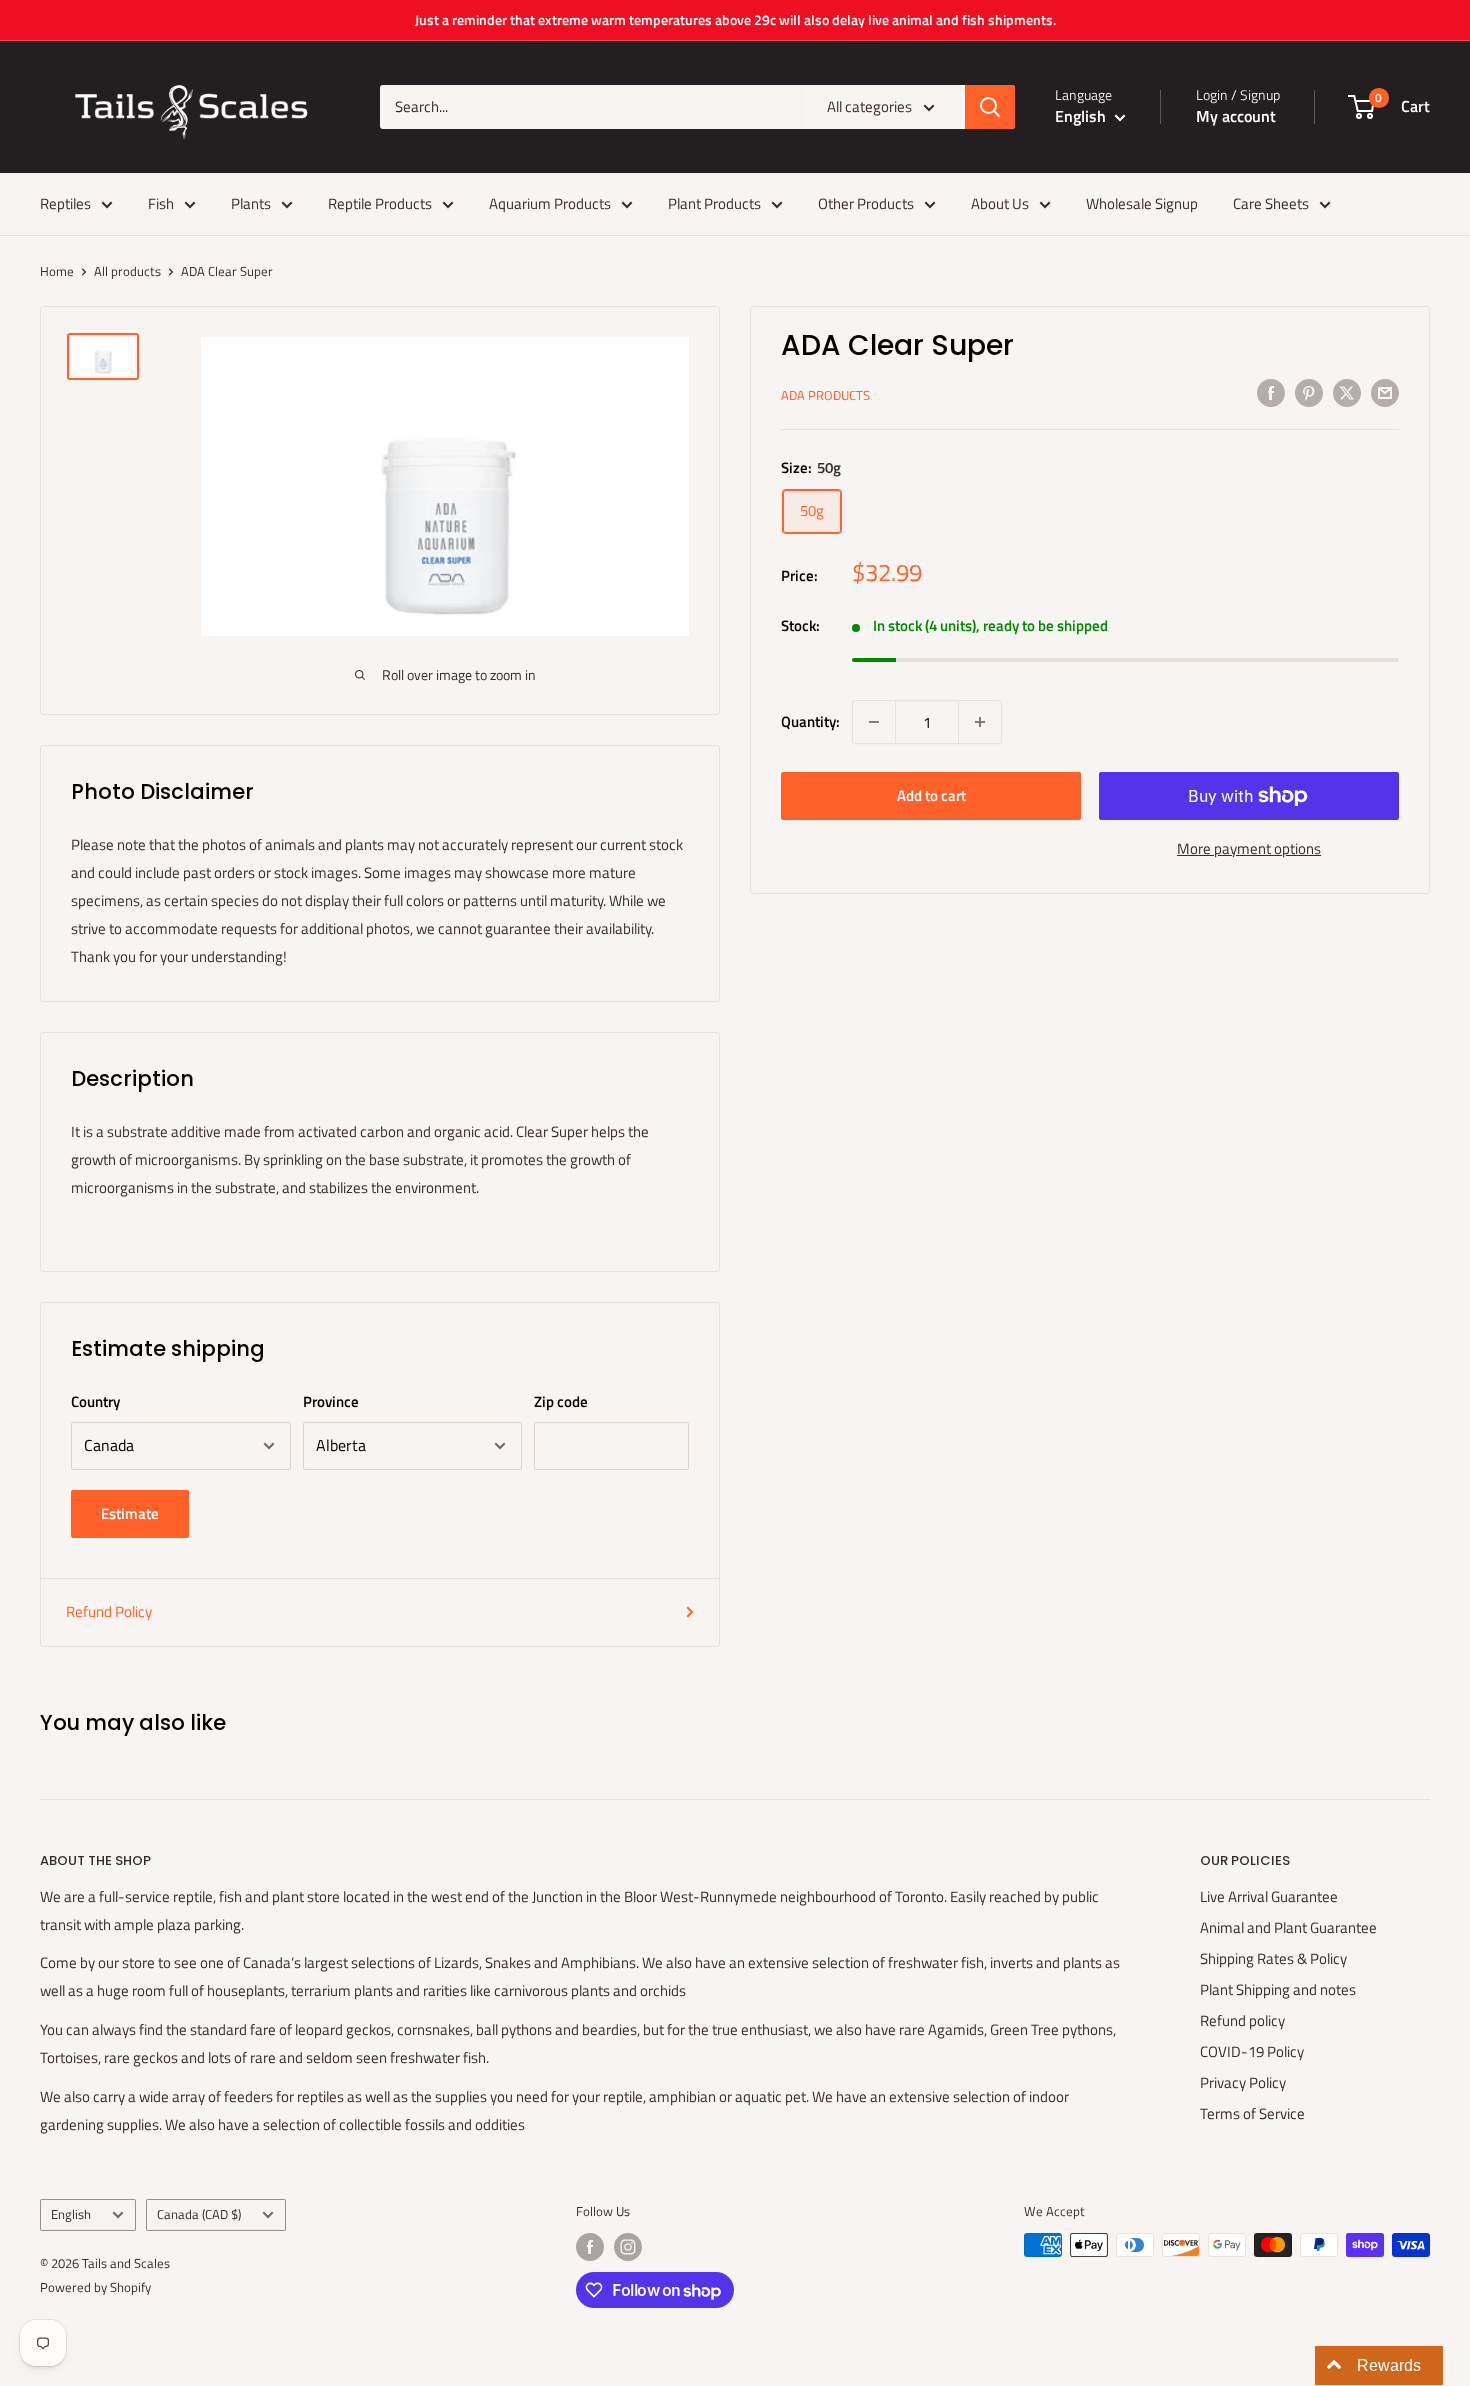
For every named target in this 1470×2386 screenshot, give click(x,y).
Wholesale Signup (1142, 203)
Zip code (561, 1401)
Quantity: (810, 721)
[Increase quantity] (980, 722)
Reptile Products (380, 203)
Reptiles (65, 203)
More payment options (1249, 848)
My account (1236, 116)
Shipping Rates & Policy (1273, 1958)
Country (95, 1401)
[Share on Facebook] (1271, 392)
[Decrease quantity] (874, 722)
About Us (1000, 203)
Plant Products (714, 203)
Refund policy (1242, 2020)
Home (57, 271)
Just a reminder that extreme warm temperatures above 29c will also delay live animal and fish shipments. (735, 19)
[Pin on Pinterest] (1309, 392)
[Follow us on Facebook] (590, 2247)
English (71, 2214)
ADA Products (825, 395)
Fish (161, 203)
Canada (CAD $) (199, 2214)
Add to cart (931, 795)
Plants (251, 203)
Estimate (130, 1513)
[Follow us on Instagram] (628, 2247)
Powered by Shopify (95, 2287)
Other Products (866, 203)
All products (127, 271)
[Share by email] (1385, 392)
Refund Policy (109, 1611)
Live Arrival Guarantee (1269, 1896)
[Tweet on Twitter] (1347, 392)
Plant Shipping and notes (1278, 1989)
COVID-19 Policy (1252, 2051)
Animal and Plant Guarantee (1288, 1927)
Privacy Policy (1243, 2082)
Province (331, 1401)
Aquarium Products (550, 203)
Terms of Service (1252, 2113)
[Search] (990, 107)
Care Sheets (1271, 203)
